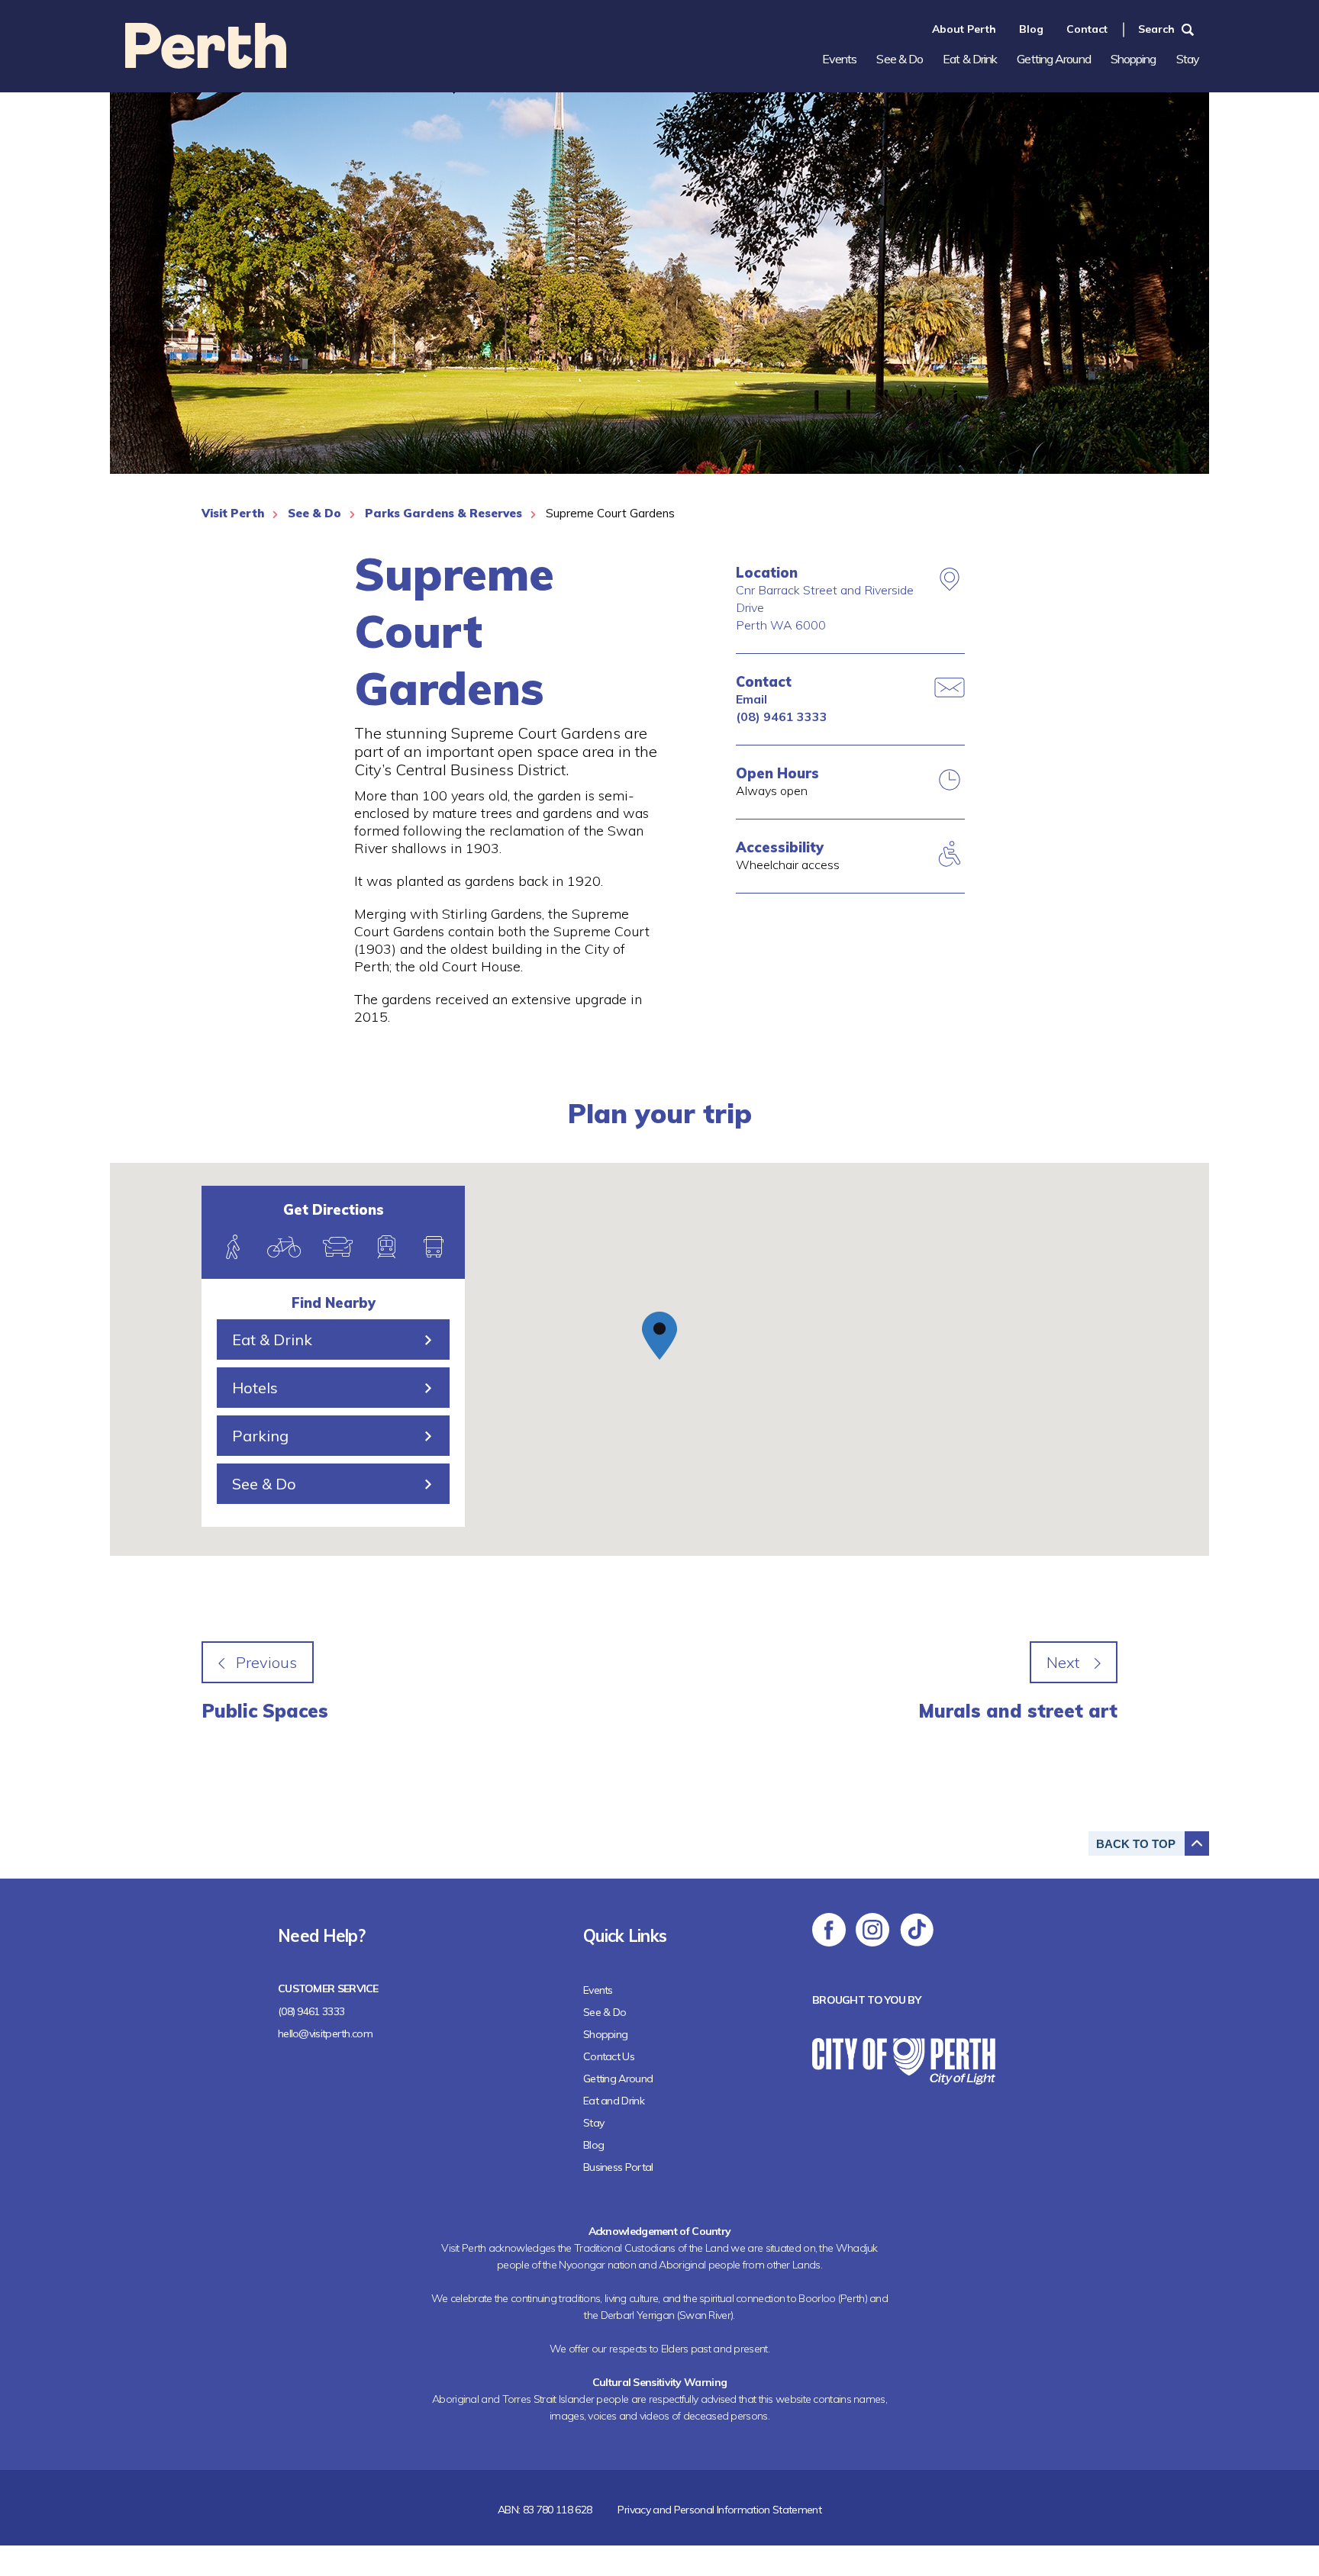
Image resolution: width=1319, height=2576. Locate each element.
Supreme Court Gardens (610, 513)
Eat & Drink (970, 59)
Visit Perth (233, 513)
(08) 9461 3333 (782, 716)
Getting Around (1053, 59)
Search (1156, 29)
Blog (1031, 29)
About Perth (964, 29)
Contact (1087, 29)
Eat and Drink (614, 2101)
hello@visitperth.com (325, 2033)
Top (1136, 1844)
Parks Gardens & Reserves (443, 513)
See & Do (900, 59)
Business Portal (618, 2167)
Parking (260, 1436)
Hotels (255, 1388)
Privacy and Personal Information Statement (719, 2510)
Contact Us (609, 2056)
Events (840, 59)
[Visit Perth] (206, 64)
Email (751, 699)
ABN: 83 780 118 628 (545, 2510)
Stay (1188, 59)
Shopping (1134, 59)
